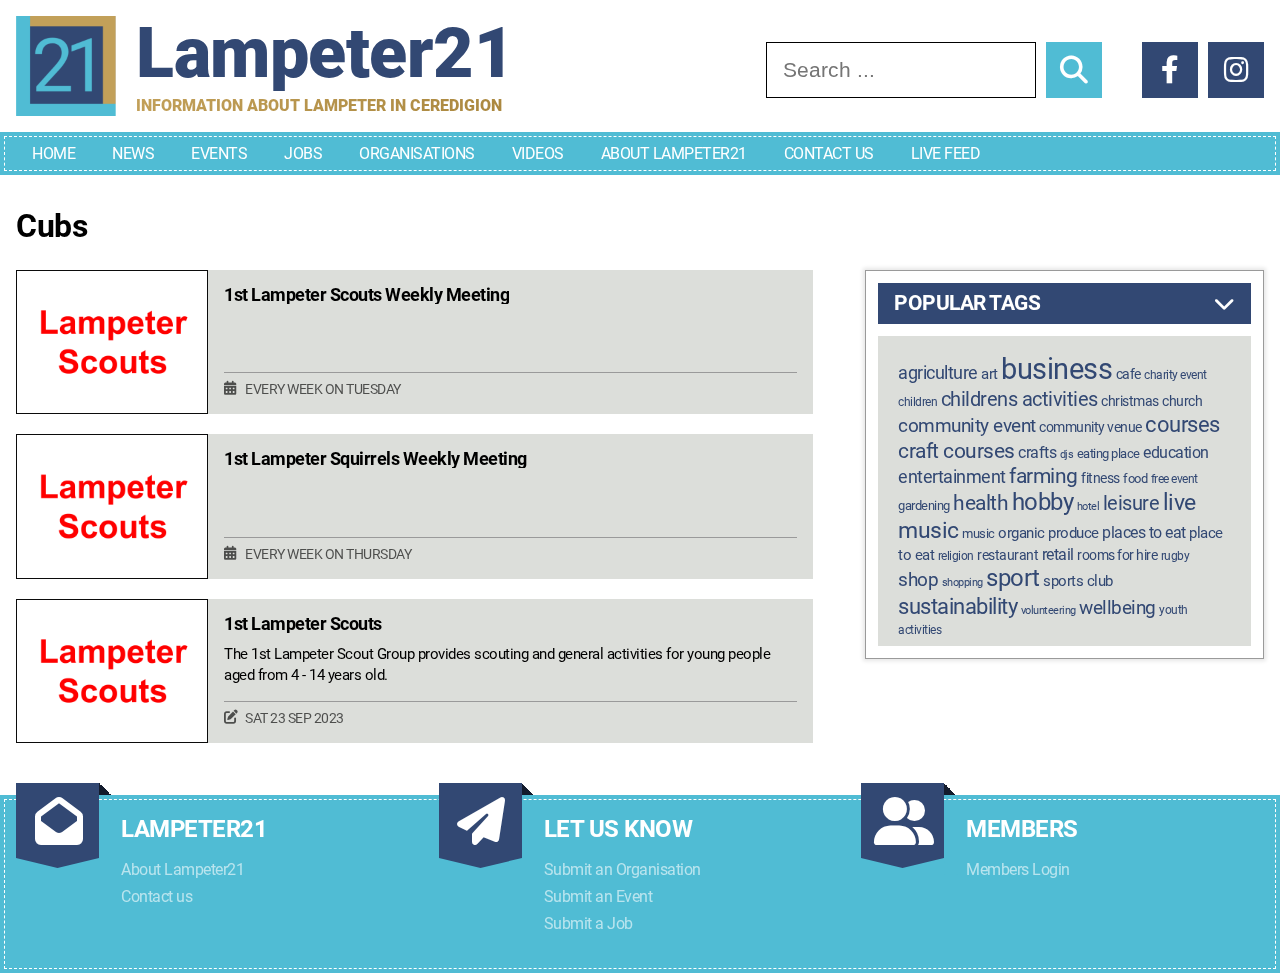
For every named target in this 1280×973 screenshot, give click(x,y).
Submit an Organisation (622, 869)
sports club (1078, 581)
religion (956, 556)
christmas (1130, 401)
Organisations (417, 153)
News (133, 153)
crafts (1037, 452)
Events (219, 153)
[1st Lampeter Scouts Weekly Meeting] (112, 342)
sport (1013, 578)
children (917, 402)
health (980, 502)
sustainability (957, 606)
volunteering (1048, 610)
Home (53, 153)
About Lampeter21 (674, 153)
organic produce (1048, 533)
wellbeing (1117, 607)
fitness (1100, 478)
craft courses (956, 450)
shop (918, 580)
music (978, 533)
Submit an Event (598, 896)
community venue (1090, 427)
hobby (1043, 502)
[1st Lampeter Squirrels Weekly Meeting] (112, 506)
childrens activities (1019, 399)
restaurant (1007, 555)
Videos (538, 153)
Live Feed (946, 153)
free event (1174, 479)
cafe (1128, 374)
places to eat (1144, 532)
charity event (1175, 375)
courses (1182, 424)
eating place (1108, 453)
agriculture (938, 372)
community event (967, 425)
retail (1058, 554)
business (1056, 369)
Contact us (156, 896)
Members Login (1018, 869)
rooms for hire (1117, 555)
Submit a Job (588, 923)
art (989, 374)
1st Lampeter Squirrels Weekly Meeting (375, 459)
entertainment (952, 476)
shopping (962, 582)
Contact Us (829, 153)
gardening (924, 505)
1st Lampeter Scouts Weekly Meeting (366, 295)
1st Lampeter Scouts (303, 624)
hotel (1088, 506)
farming (1043, 476)
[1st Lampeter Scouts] (112, 671)
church (1182, 401)
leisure (1131, 503)
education (1176, 452)
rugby (1175, 556)
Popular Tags (967, 303)
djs (1067, 454)
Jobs (303, 153)
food (1135, 478)
